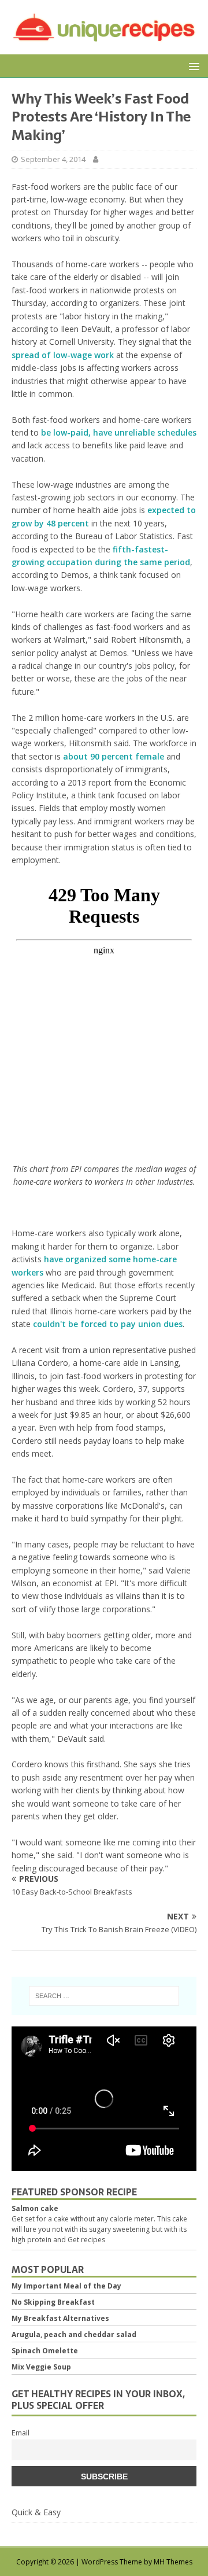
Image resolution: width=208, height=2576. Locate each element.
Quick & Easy (36, 2512)
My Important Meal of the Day (66, 2286)
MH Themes (173, 2562)
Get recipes (86, 2240)
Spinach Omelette (45, 2351)
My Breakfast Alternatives (60, 2318)
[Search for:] (104, 1996)
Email (21, 2433)
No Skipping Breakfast (53, 2302)
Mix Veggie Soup (41, 2367)
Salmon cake (35, 2208)
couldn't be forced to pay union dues (108, 1324)
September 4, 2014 (53, 159)
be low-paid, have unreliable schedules (119, 432)
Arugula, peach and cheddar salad (74, 2334)
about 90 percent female (114, 756)
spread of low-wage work (63, 355)
